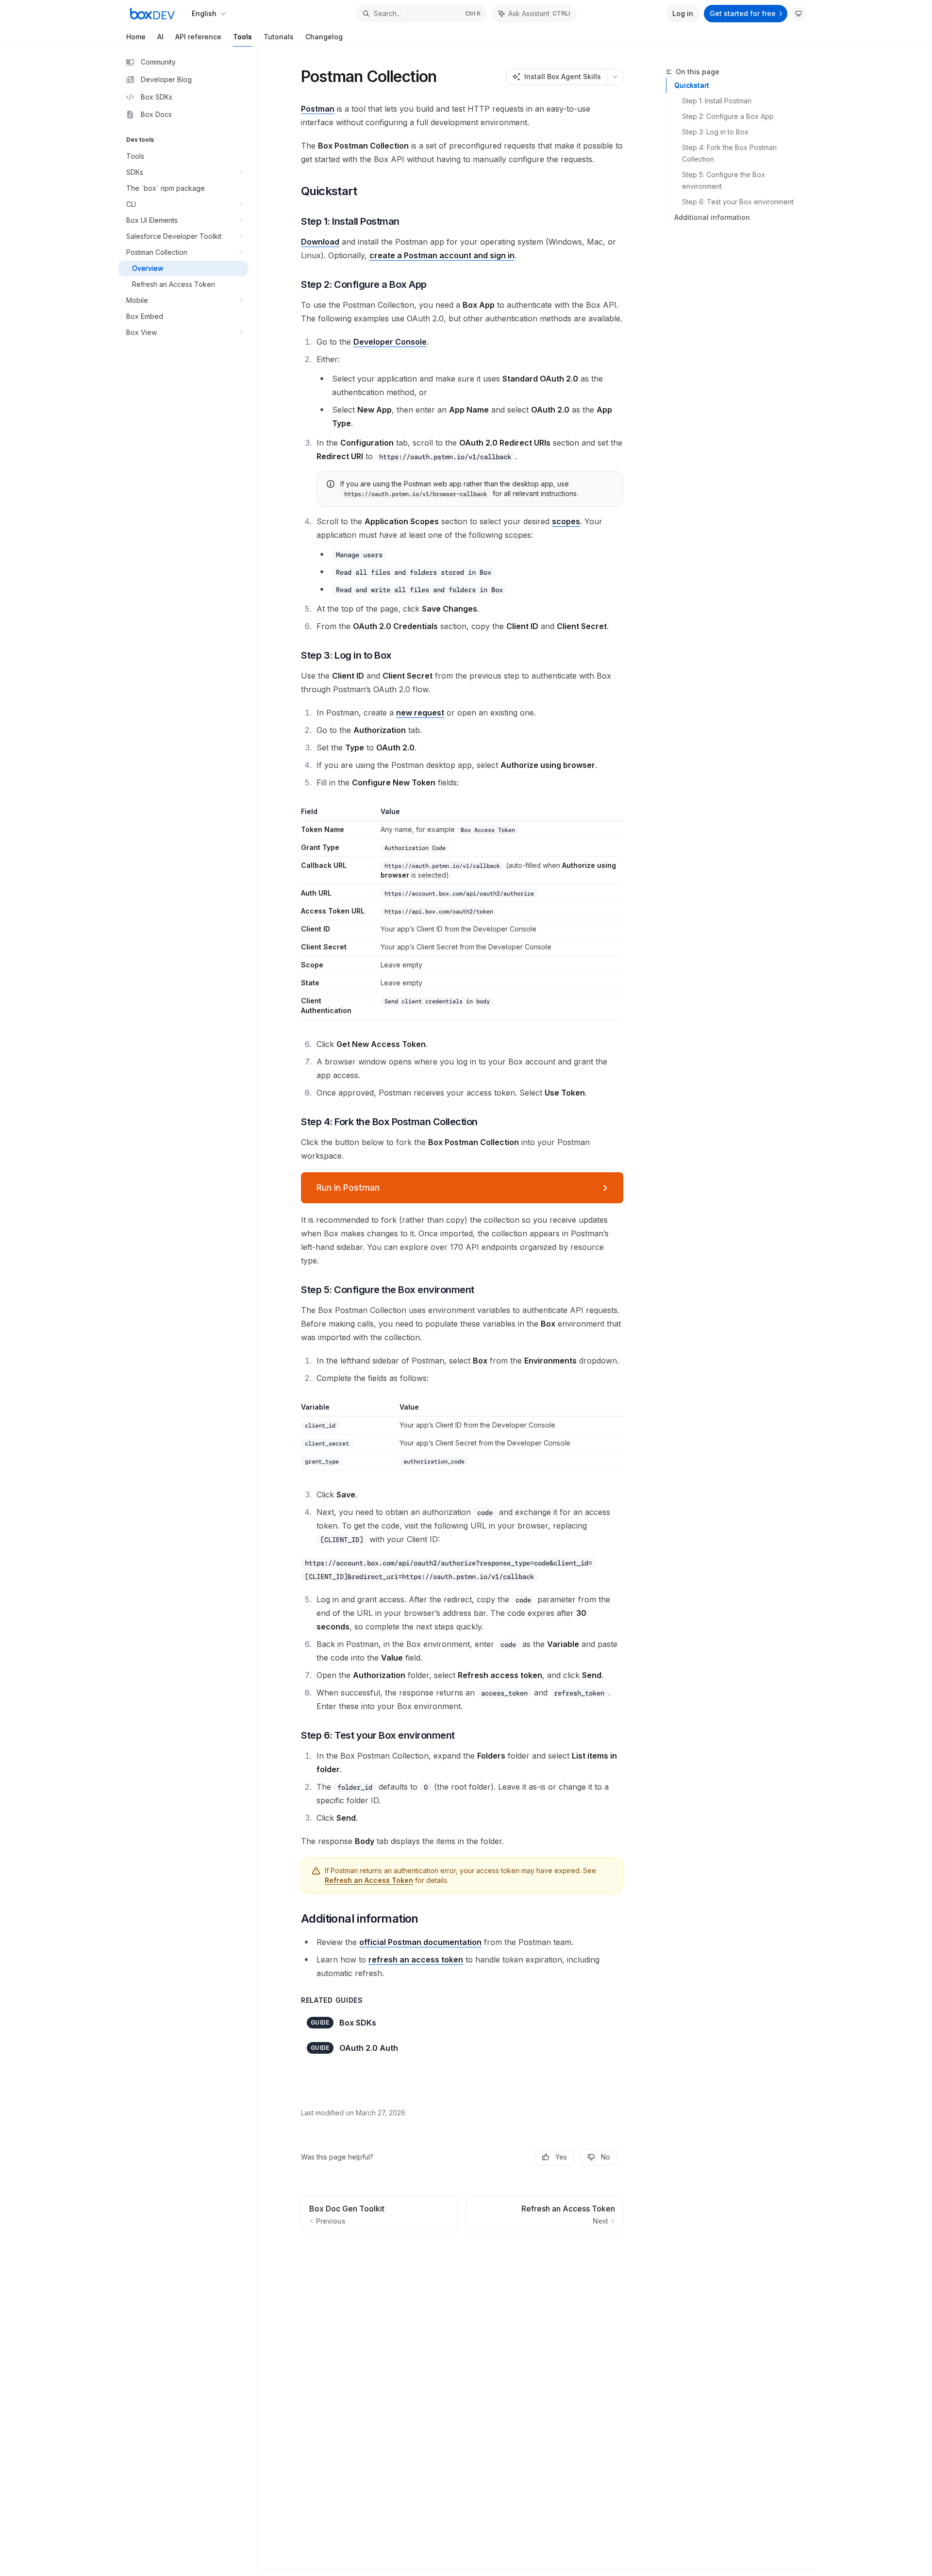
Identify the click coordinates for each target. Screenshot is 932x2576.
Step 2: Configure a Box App (728, 116)
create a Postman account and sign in (442, 255)
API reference (198, 37)
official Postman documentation (420, 1942)
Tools (242, 37)
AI (160, 37)
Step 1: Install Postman (717, 101)
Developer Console (390, 342)
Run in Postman (462, 1188)
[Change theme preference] (799, 14)
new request (420, 713)
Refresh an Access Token (369, 1880)
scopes (566, 521)
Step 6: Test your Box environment (738, 202)
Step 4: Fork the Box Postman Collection (730, 153)
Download (320, 242)
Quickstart (692, 85)
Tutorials (279, 37)
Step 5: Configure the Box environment (724, 180)
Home (136, 37)
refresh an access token (416, 1960)
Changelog (324, 37)
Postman (318, 109)
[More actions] (615, 77)
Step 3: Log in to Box (715, 132)
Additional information (712, 217)
